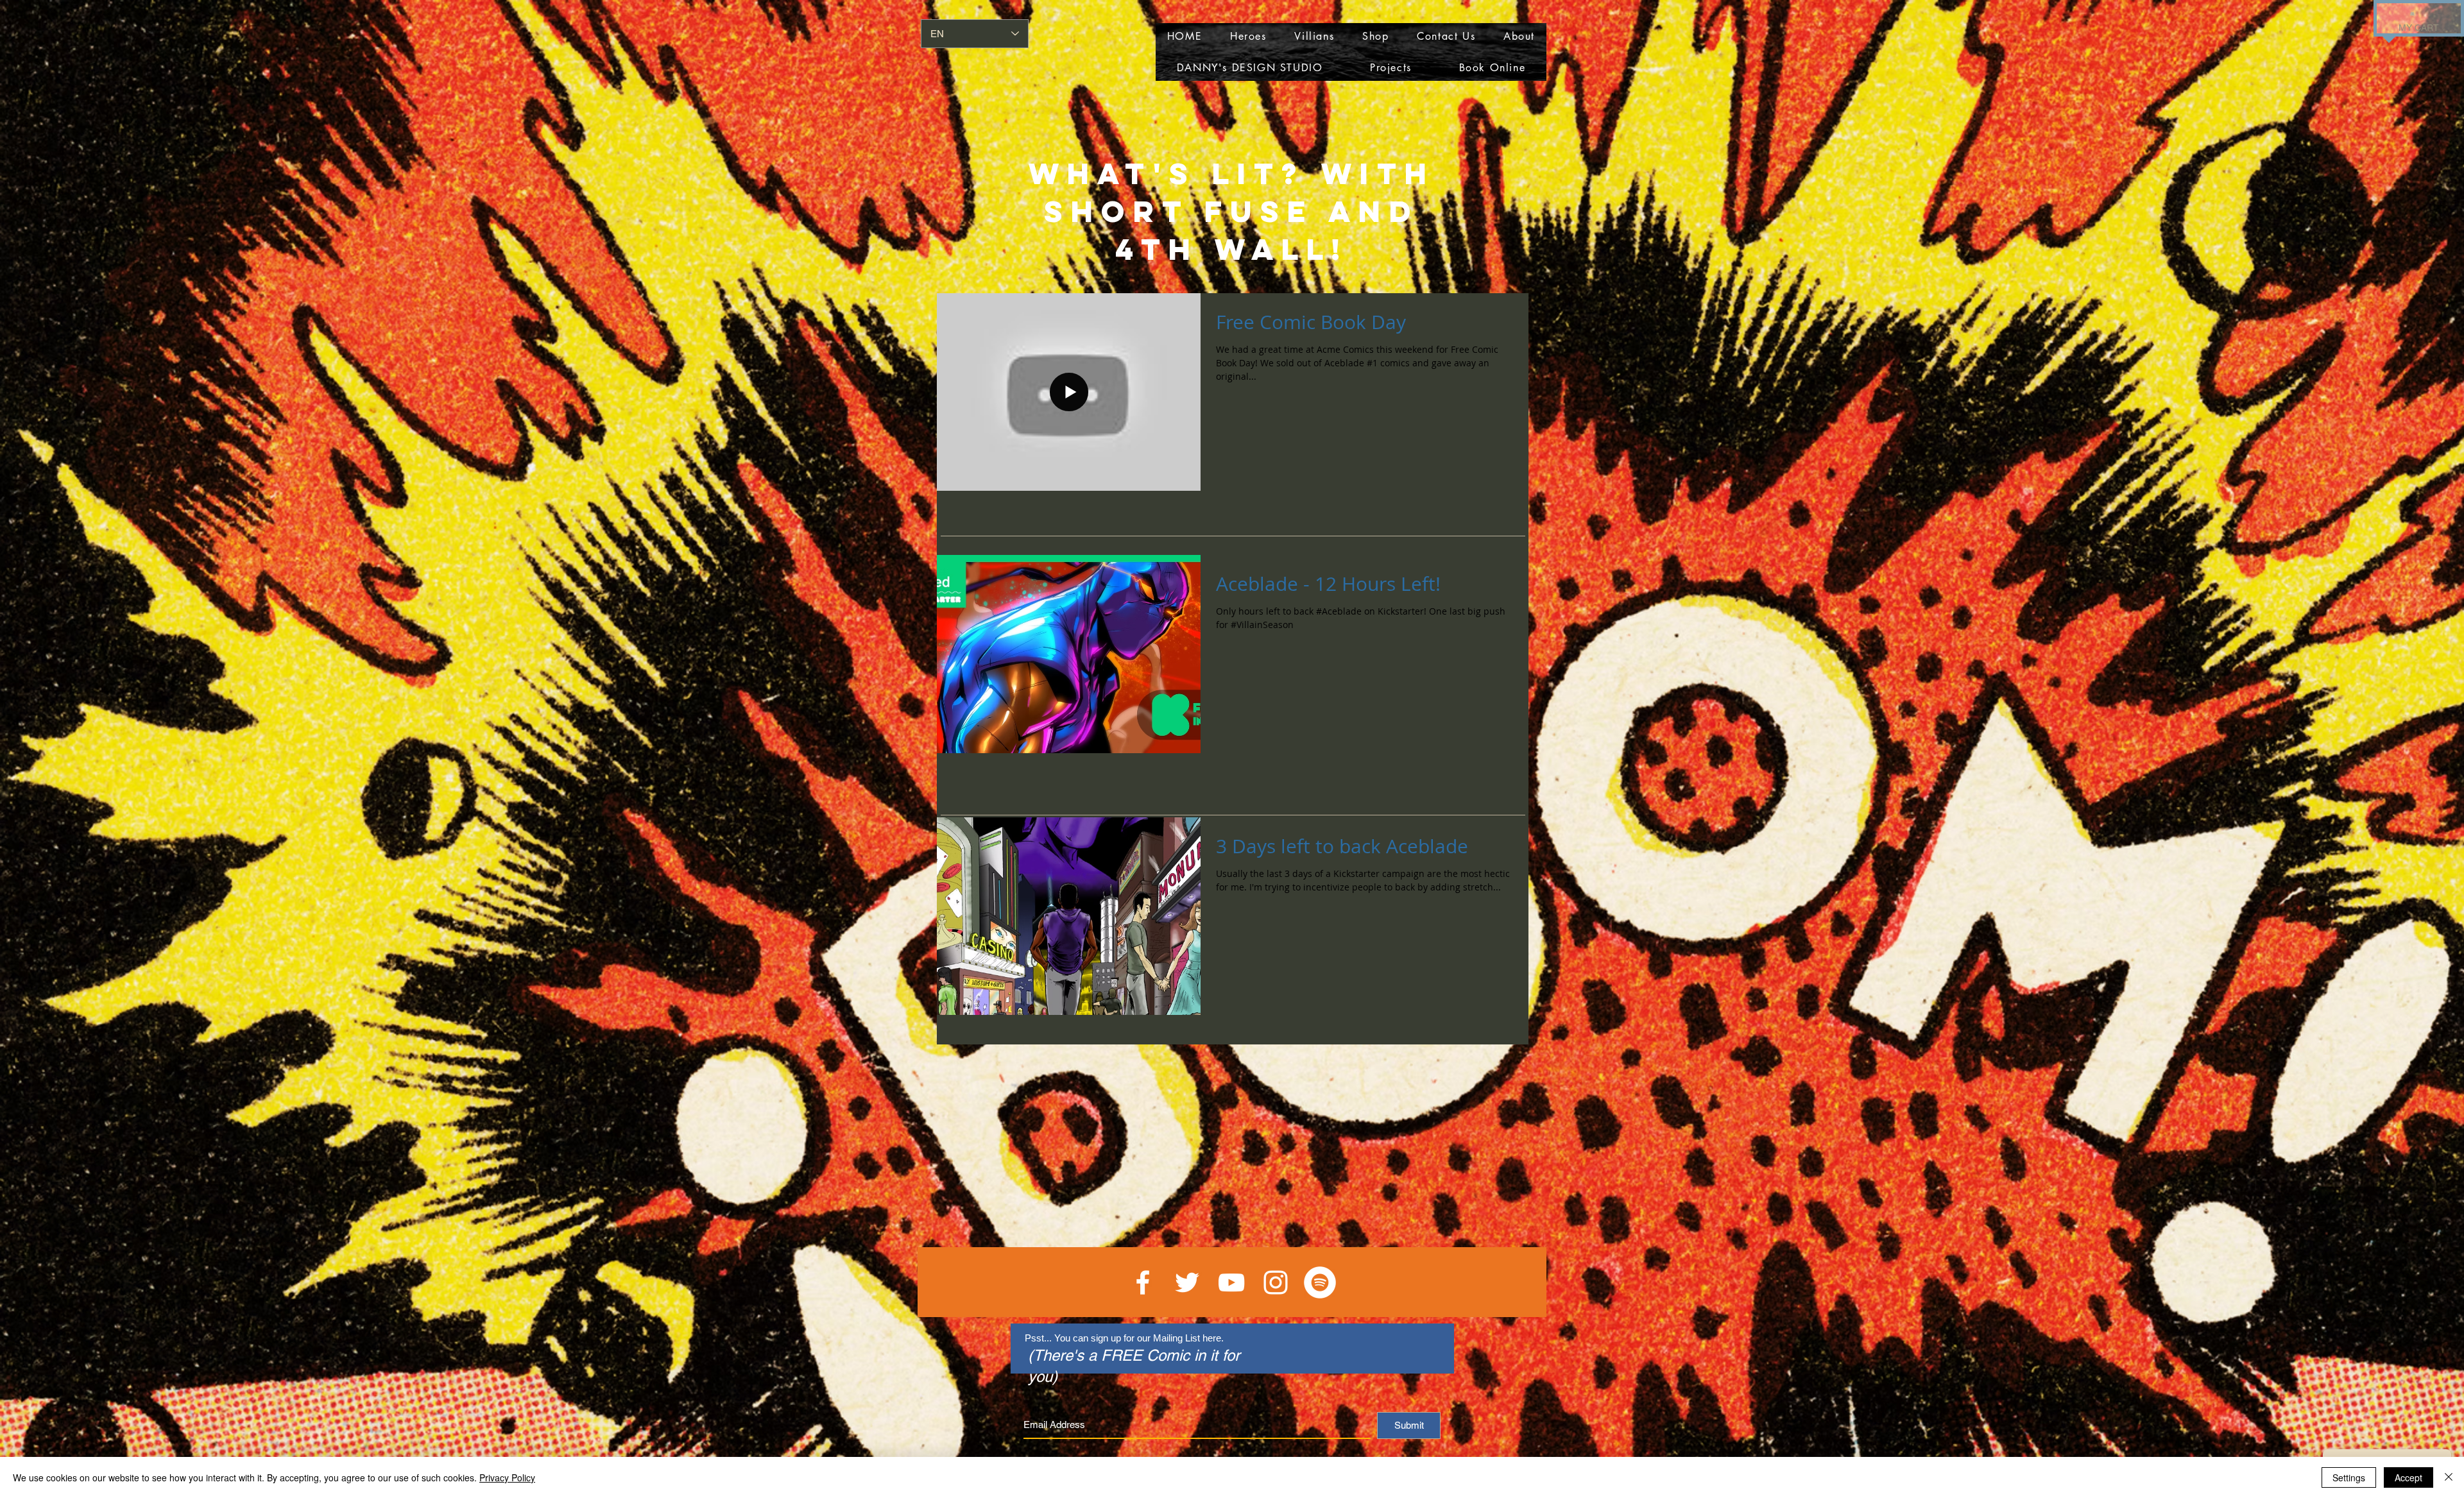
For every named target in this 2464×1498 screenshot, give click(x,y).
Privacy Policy (507, 1477)
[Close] (2449, 1477)
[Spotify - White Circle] (1320, 1282)
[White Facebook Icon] (1143, 1282)
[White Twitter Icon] (1187, 1282)
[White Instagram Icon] (1276, 1282)
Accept (2408, 1477)
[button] (2412, 13)
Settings (2349, 1477)
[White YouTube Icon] (1231, 1282)
